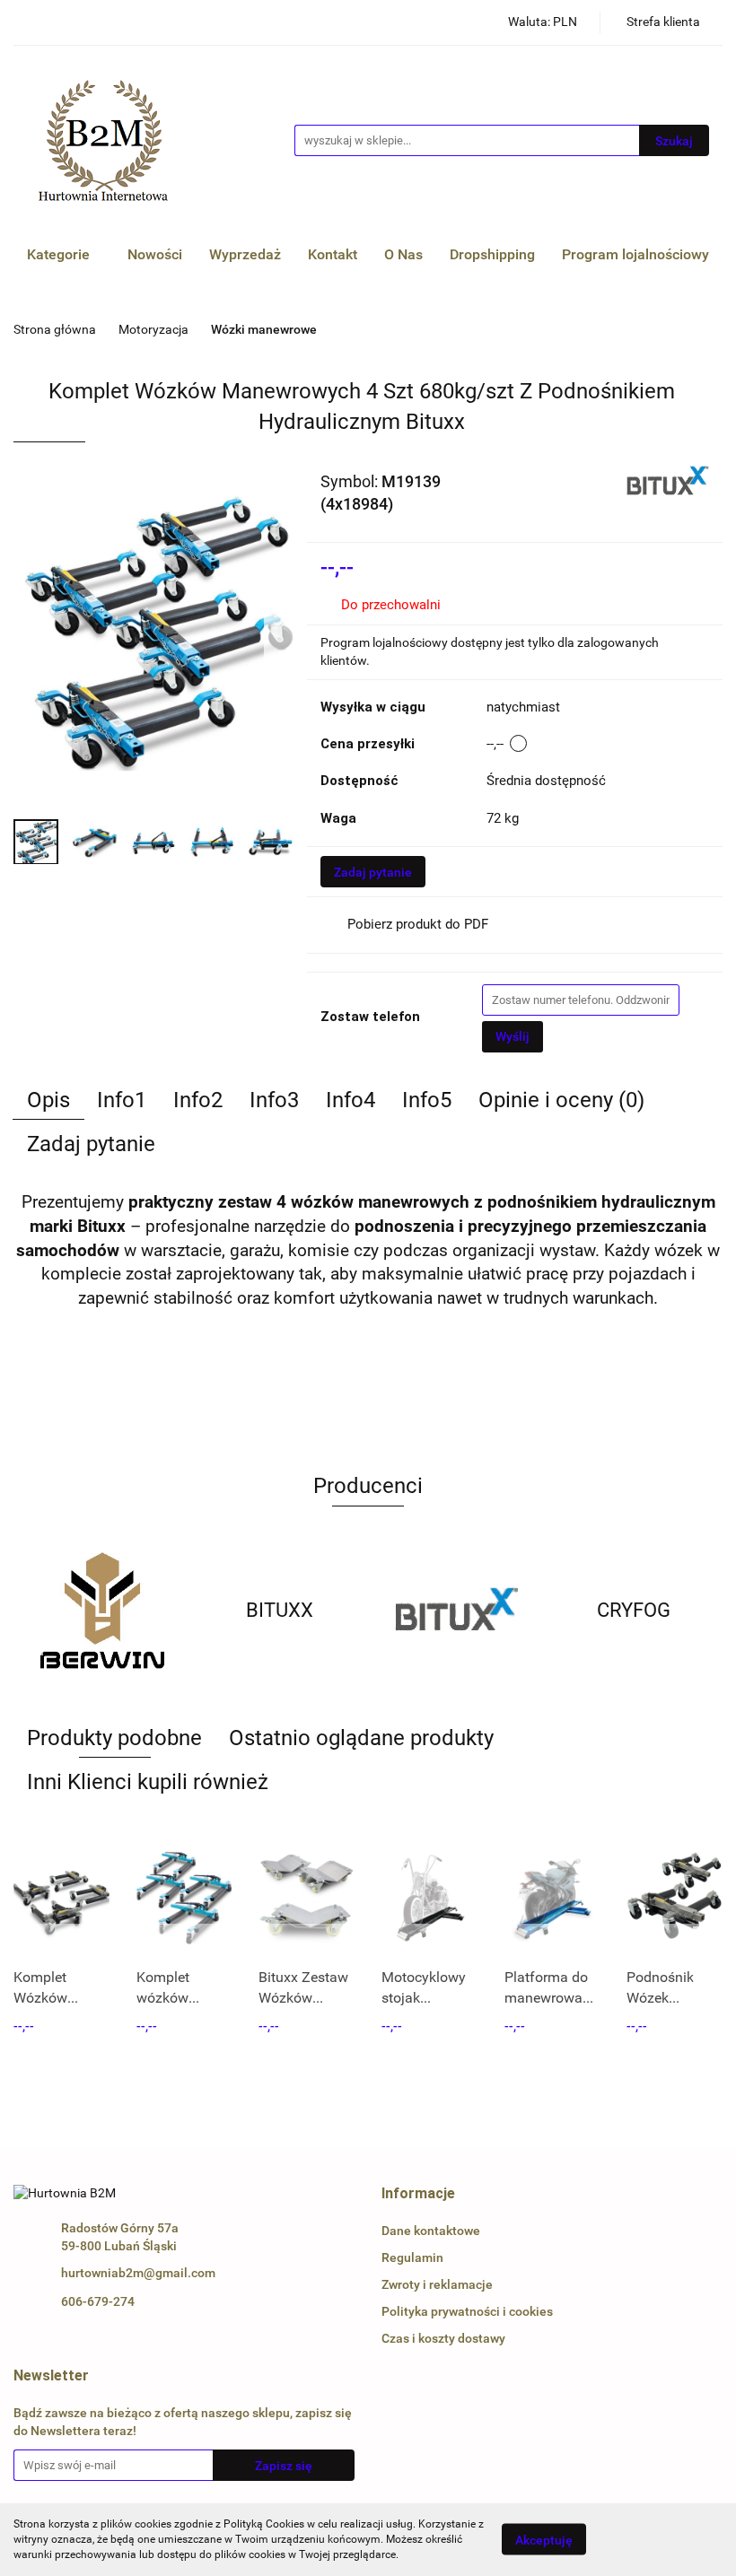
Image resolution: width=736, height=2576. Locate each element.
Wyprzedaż (245, 254)
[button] (418, 2194)
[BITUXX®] (668, 480)
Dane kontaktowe (431, 2231)
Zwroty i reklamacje (437, 2284)
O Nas (403, 254)
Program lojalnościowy (635, 254)
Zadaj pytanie (373, 872)
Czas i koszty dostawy (443, 2338)
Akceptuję (544, 2540)
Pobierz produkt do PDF (418, 924)
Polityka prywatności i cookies (467, 2311)
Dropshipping (492, 254)
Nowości (155, 254)
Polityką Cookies (264, 2524)
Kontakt (333, 254)
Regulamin (412, 2257)
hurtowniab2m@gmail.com (138, 2273)
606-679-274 (98, 2301)
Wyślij (513, 1036)
